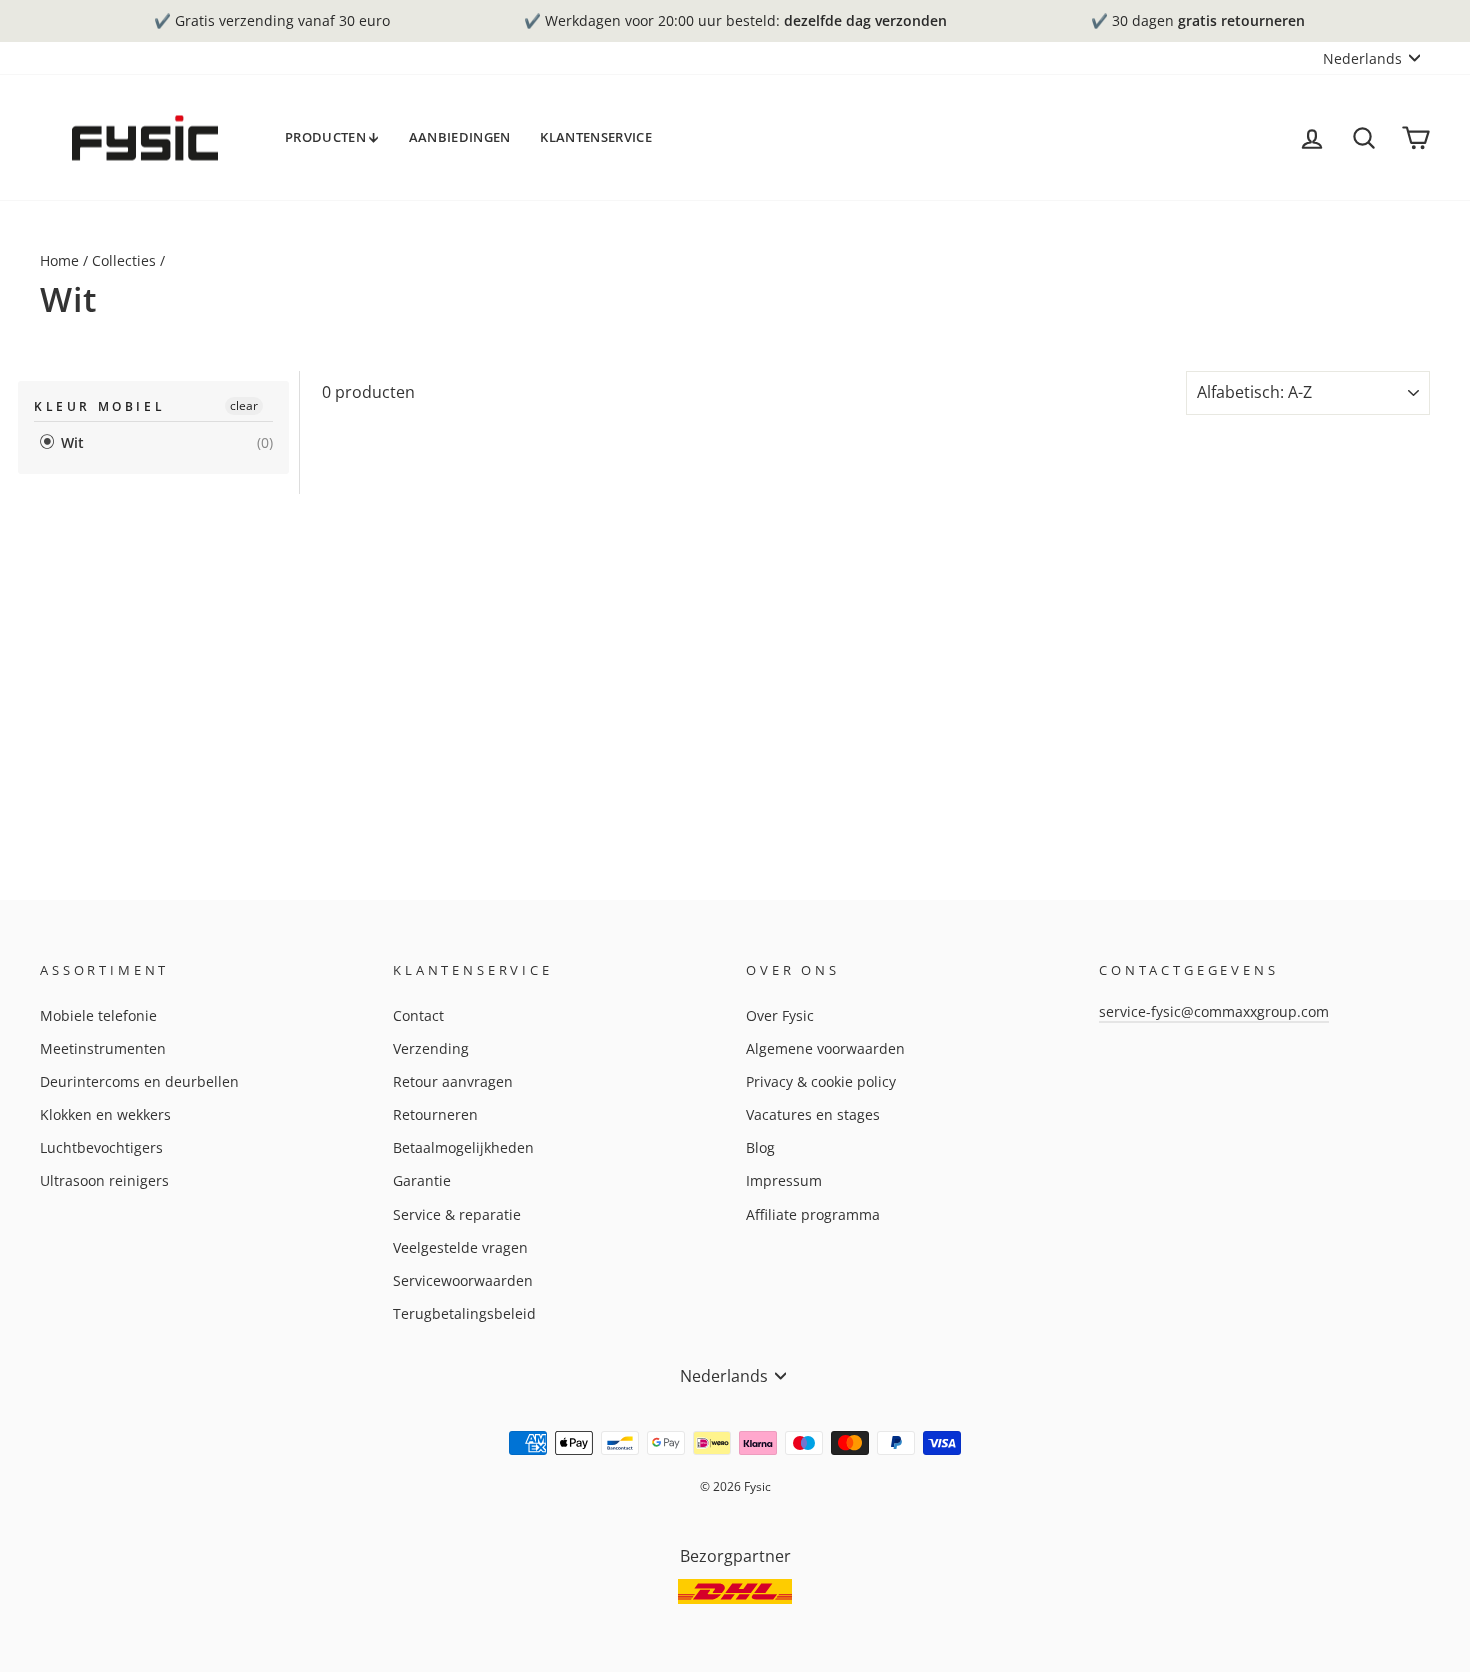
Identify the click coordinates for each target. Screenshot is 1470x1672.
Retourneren (435, 1114)
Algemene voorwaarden (825, 1048)
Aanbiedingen (460, 137)
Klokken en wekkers (105, 1114)
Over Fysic (780, 1015)
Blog (760, 1147)
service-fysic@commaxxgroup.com (1214, 1011)
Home (59, 260)
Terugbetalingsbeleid (464, 1313)
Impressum (784, 1180)
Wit (70, 442)
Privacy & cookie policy (821, 1081)
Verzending (431, 1048)
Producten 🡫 (332, 137)
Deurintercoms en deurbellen (139, 1081)
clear (244, 405)
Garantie (422, 1180)
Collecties (124, 260)
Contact (418, 1015)
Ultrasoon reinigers (104, 1180)
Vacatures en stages (813, 1114)
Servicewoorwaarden (463, 1280)
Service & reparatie (457, 1214)
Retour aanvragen (453, 1081)
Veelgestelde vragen (460, 1247)
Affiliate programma (813, 1214)
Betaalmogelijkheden (463, 1147)
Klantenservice (596, 137)
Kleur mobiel (99, 406)
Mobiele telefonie (98, 1015)
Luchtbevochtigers (101, 1147)
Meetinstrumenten (103, 1048)
